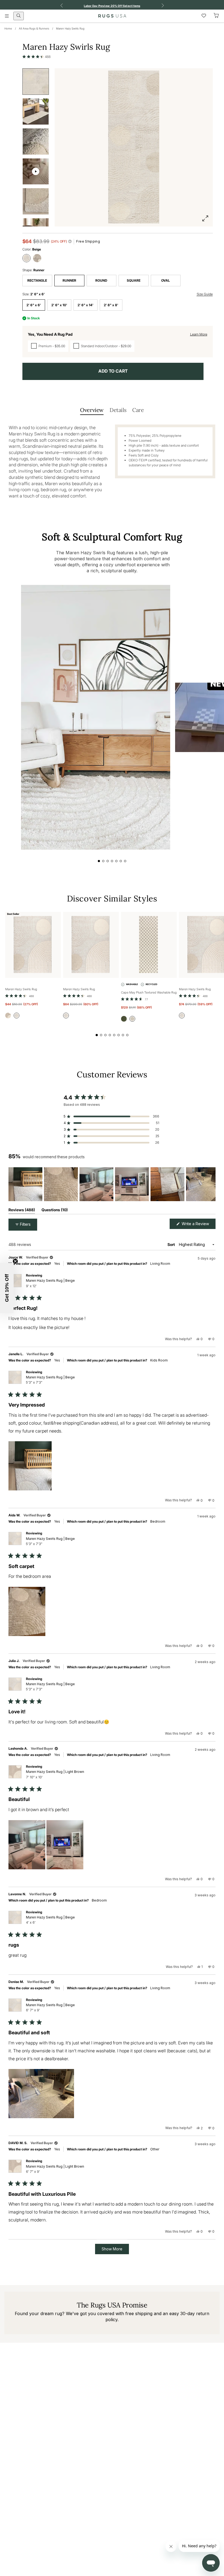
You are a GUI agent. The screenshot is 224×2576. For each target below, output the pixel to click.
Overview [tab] (92, 410)
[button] (37, 57)
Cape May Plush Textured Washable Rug (149, 992)
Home (8, 28)
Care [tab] (138, 410)
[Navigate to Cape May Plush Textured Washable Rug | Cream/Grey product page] (149, 945)
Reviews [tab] (22, 1211)
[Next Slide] (211, 1184)
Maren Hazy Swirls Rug (70, 28)
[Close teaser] (15, 1261)
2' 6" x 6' (34, 305)
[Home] (112, 16)
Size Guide (205, 294)
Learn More (199, 334)
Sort (172, 1244)
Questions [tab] (55, 1211)
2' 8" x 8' (111, 305)
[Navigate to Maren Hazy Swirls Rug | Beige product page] (33, 945)
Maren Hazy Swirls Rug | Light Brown (55, 1774)
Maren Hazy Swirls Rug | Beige (50, 1283)
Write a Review (198, 1225)
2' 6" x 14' (86, 305)
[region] (112, 1184)
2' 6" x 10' (59, 305)
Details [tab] (118, 410)
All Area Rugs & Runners (34, 28)
